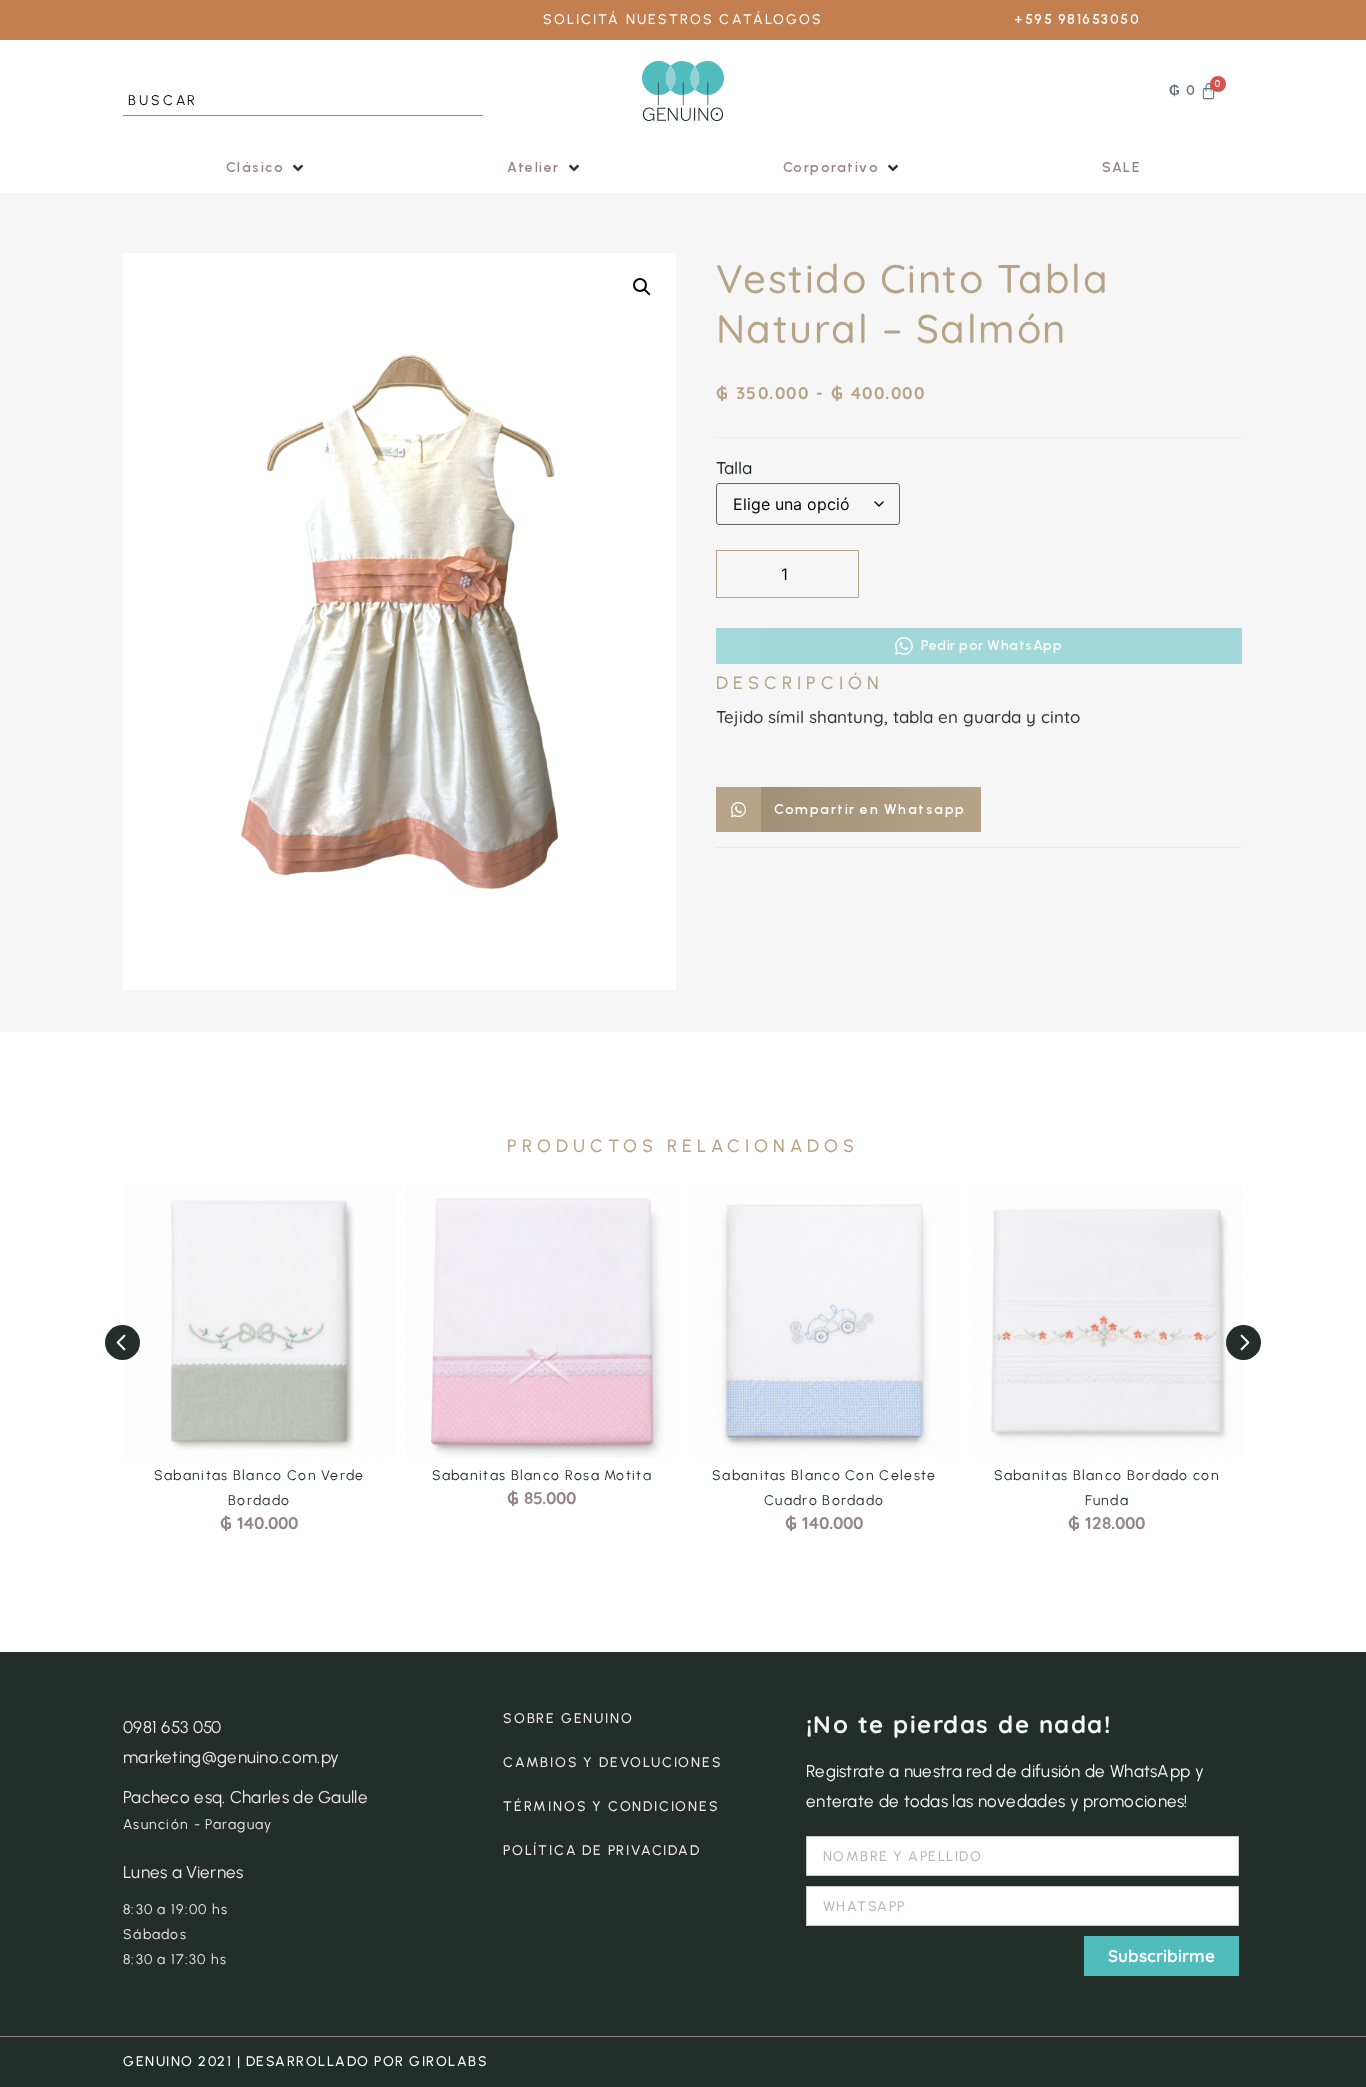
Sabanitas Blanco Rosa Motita (542, 1475)
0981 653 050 (172, 1727)
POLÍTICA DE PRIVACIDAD (602, 1850)
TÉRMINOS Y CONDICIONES (611, 1806)
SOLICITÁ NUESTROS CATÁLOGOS (683, 19)
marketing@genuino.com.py (231, 1757)
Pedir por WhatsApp (991, 645)
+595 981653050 (1077, 19)
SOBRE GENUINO (568, 1718)
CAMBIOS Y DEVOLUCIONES (613, 1762)
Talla (734, 467)
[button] (267, 167)
